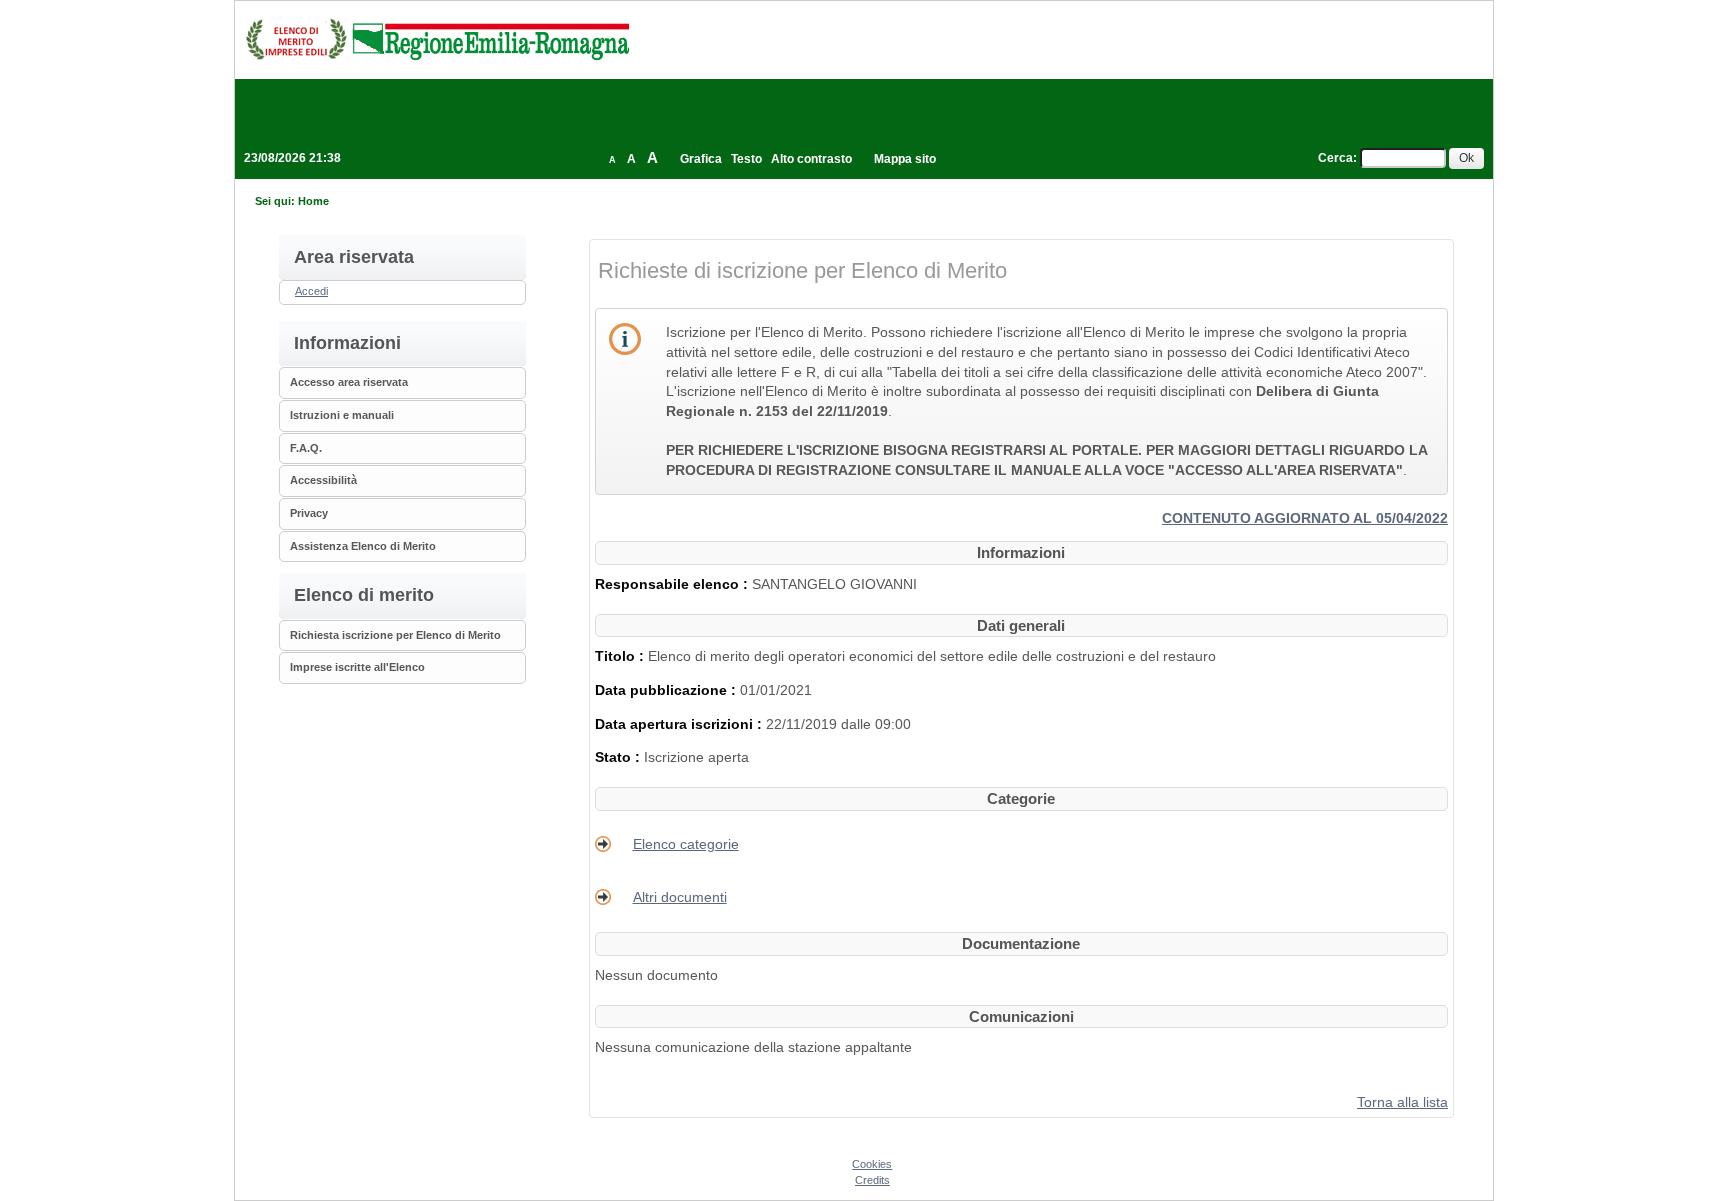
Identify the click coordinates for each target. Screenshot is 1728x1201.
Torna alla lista (1402, 1102)
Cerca (1335, 158)
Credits (872, 1180)
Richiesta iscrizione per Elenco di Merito (395, 635)
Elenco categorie (686, 844)
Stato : (619, 757)
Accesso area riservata (349, 382)
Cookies (872, 1164)
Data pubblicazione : (667, 690)
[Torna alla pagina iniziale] (437, 39)
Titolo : (621, 656)
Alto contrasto (811, 159)
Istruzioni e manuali (342, 415)
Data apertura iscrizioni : (680, 724)
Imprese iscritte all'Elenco (357, 667)
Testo (746, 159)
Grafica (701, 159)
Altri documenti (680, 897)
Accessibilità (323, 480)
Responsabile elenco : (673, 584)
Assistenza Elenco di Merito (363, 546)
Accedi (311, 291)
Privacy (309, 513)
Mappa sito (905, 159)
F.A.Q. (306, 448)
